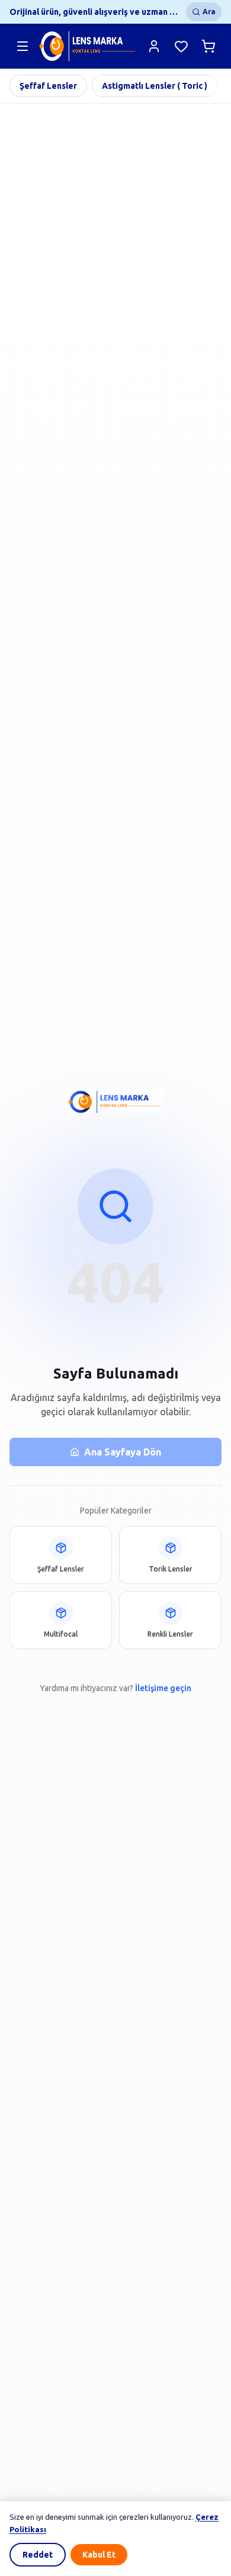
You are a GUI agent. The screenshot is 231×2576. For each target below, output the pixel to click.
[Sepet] (208, 46)
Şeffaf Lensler (48, 86)
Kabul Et (99, 2555)
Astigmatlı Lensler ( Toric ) (155, 86)
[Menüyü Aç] (23, 46)
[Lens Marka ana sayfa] (88, 46)
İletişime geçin (163, 1688)
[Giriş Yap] (154, 46)
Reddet (38, 2555)
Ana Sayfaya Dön (123, 1452)
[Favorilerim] (181, 46)
